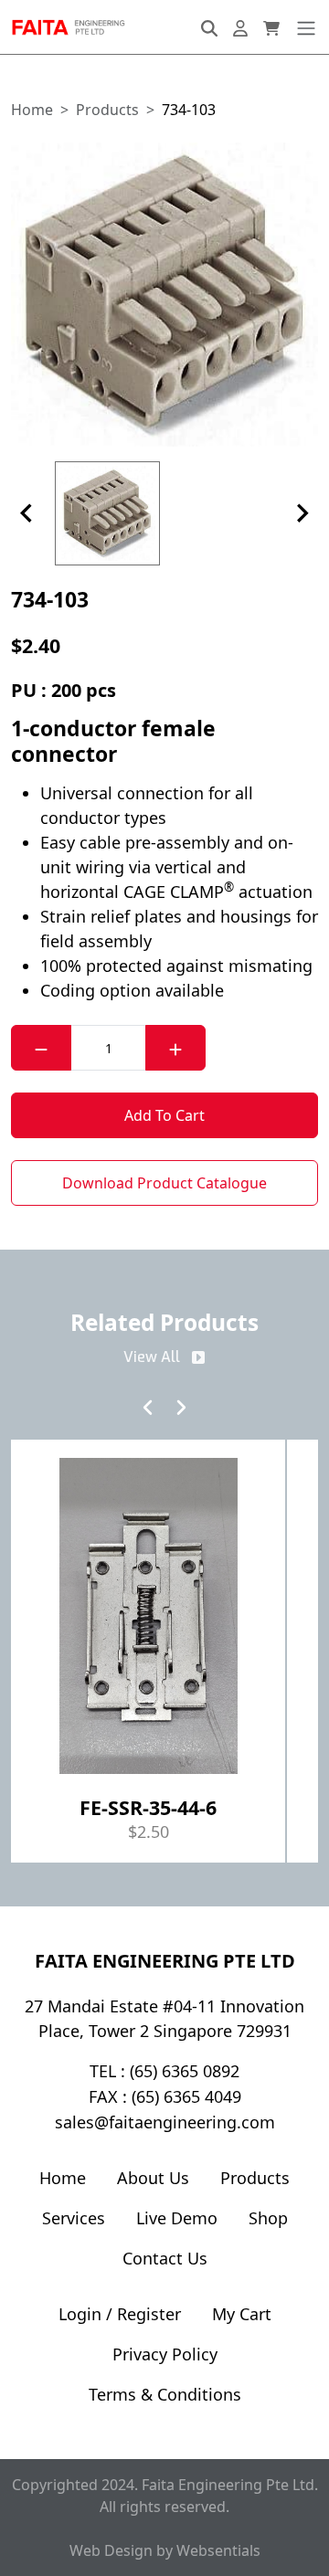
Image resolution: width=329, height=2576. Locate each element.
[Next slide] (302, 513)
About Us (153, 2178)
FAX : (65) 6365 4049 (165, 2096)
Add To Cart (164, 1115)
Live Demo (177, 2218)
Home (63, 2178)
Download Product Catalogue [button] (164, 1183)
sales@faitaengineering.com (165, 2122)
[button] (164, 295)
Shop (268, 2218)
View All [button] (152, 1357)
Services (74, 2218)
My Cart (242, 2314)
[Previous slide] (27, 513)
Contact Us (165, 2258)
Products (255, 2178)
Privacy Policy (165, 2354)
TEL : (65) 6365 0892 (164, 2071)
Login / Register (120, 2314)
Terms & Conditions (165, 2394)
